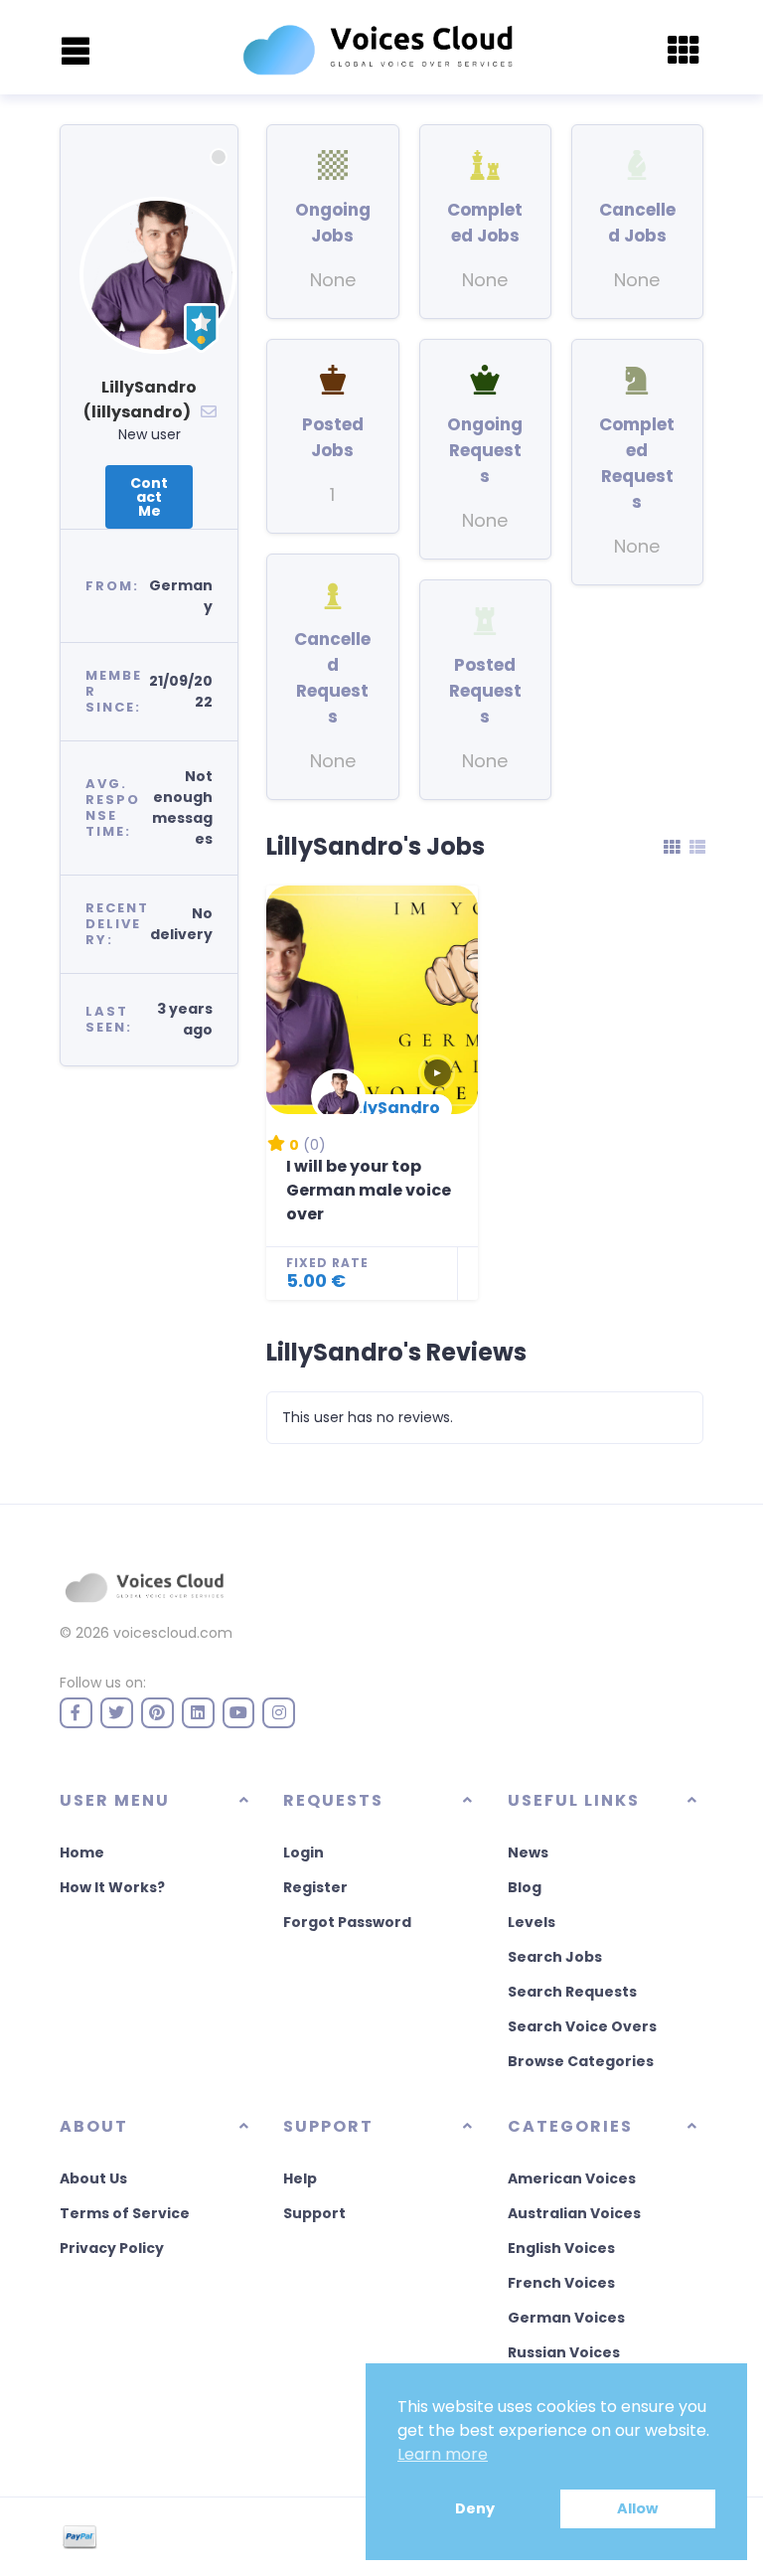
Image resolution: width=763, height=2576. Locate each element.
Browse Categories (581, 2061)
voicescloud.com (173, 1633)
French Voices (561, 2283)
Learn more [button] (443, 2454)
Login (304, 1852)
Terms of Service (125, 2213)
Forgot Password (347, 1922)
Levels (532, 1922)
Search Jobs (555, 1957)
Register (315, 1887)
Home (82, 1852)
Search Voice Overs (582, 2026)
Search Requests (572, 1992)
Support (314, 2213)
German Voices (566, 2318)
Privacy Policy (112, 2248)
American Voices (572, 2178)
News (528, 1852)
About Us (93, 2178)
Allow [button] (637, 2508)
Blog (525, 1887)
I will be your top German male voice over (369, 1190)
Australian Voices (574, 2213)
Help (300, 2178)
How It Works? (112, 1887)
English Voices (561, 2248)
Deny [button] (475, 2508)
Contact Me (149, 497)
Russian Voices (564, 2352)
